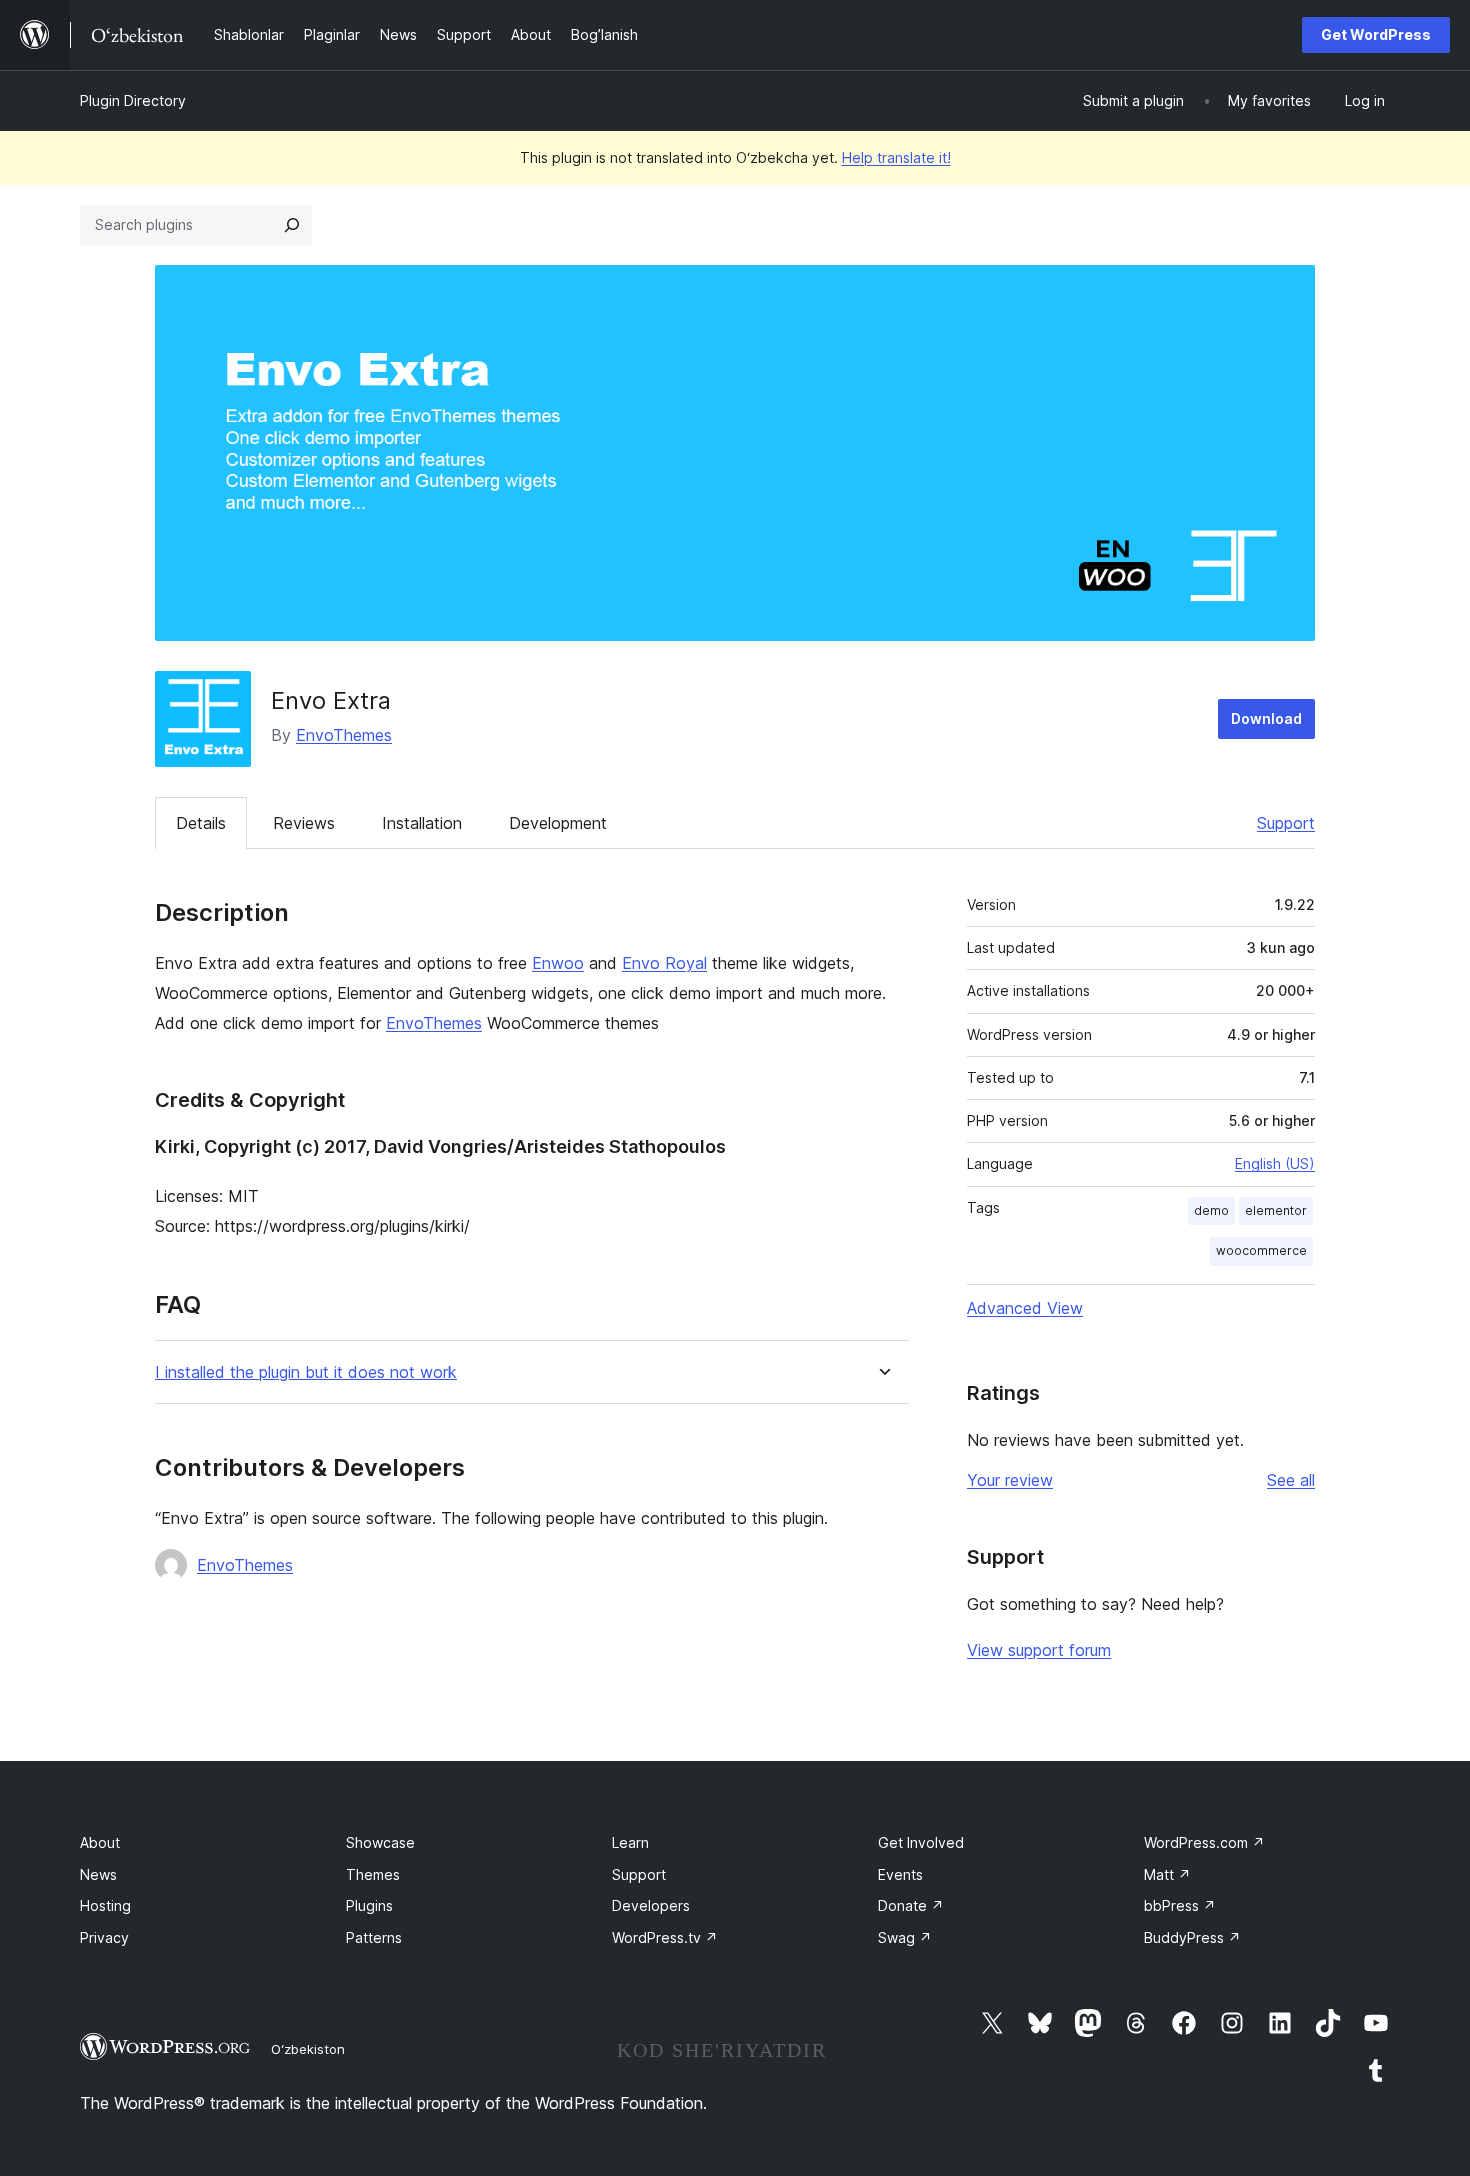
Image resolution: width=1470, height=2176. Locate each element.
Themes (373, 1874)
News (98, 1874)
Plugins (369, 1905)
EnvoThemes (344, 735)
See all (1291, 1480)
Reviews (304, 823)
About (100, 1842)
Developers (651, 1905)
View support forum (1039, 1650)
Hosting (105, 1905)
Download (1266, 718)
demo (1211, 1210)
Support (1286, 823)
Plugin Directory (133, 100)
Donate (911, 1905)
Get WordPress (1376, 34)
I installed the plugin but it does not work (306, 1372)
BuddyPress (1192, 1937)
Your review (1010, 1480)
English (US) (1275, 1163)
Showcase (380, 1842)
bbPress (1180, 1905)
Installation (422, 823)
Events (900, 1874)
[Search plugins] (292, 225)
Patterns (374, 1937)
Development (558, 823)
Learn (630, 1842)
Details (201, 823)
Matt (1167, 1874)
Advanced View (1025, 1308)
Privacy (104, 1937)
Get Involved (921, 1842)
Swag (905, 1937)
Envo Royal (664, 963)
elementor (1276, 1210)
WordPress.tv (665, 1937)
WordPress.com (1204, 1842)
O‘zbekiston (308, 2049)
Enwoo (558, 963)
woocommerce (1261, 1250)
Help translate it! (896, 157)
